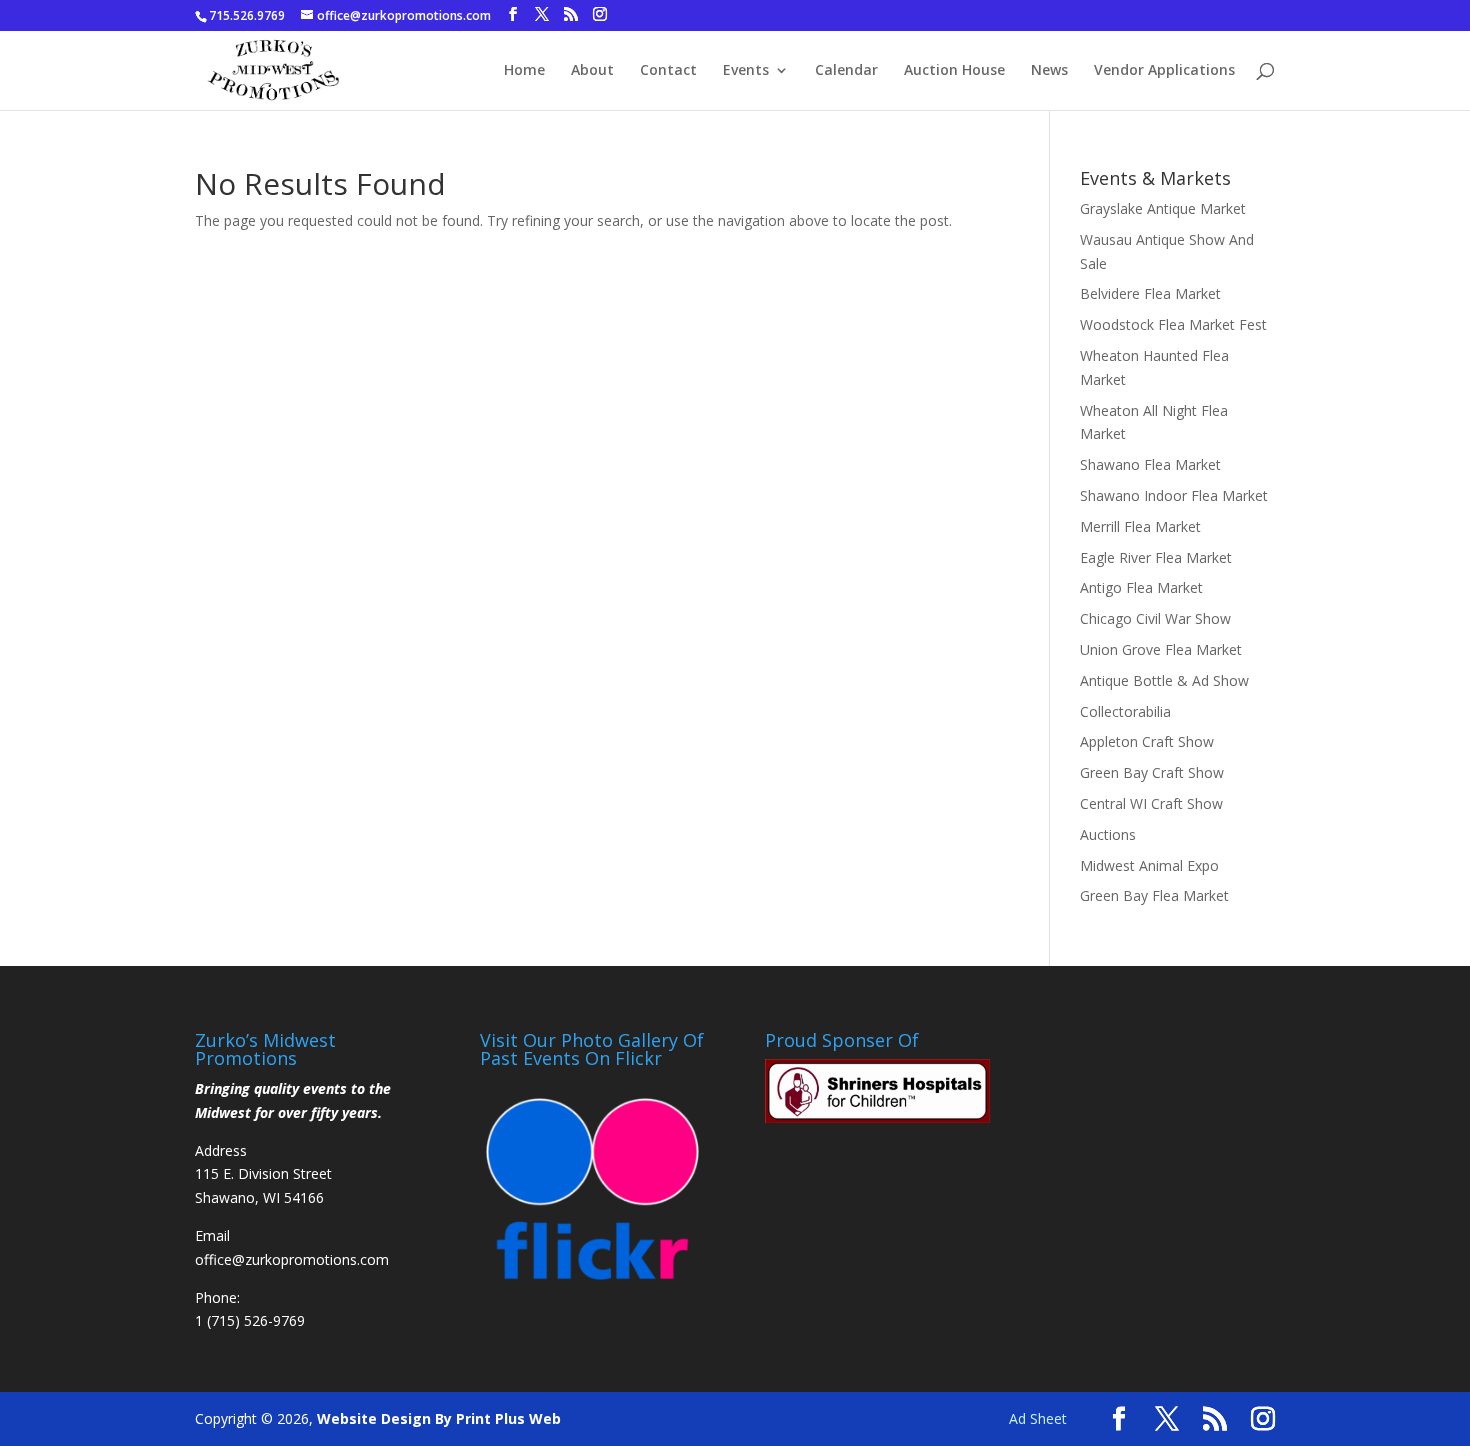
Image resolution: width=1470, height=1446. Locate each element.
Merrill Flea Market (1140, 526)
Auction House (954, 71)
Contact (668, 71)
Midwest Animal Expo (1149, 865)
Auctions (1108, 834)
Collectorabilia (1125, 711)
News (1049, 71)
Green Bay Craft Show (1152, 772)
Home (524, 71)
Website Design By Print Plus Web (439, 1418)
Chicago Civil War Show (1155, 618)
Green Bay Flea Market (1154, 895)
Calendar (846, 71)
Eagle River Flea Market (1156, 557)
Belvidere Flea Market (1150, 293)
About (592, 71)
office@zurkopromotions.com (292, 1259)
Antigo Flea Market (1141, 587)
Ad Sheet (1038, 1418)
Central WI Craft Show (1151, 803)
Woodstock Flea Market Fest (1173, 324)
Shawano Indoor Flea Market (1174, 495)
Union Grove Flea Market (1161, 649)
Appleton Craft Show (1147, 741)
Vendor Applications (1164, 71)
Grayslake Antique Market (1163, 208)
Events (746, 71)
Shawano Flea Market (1150, 464)
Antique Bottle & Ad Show (1164, 680)
